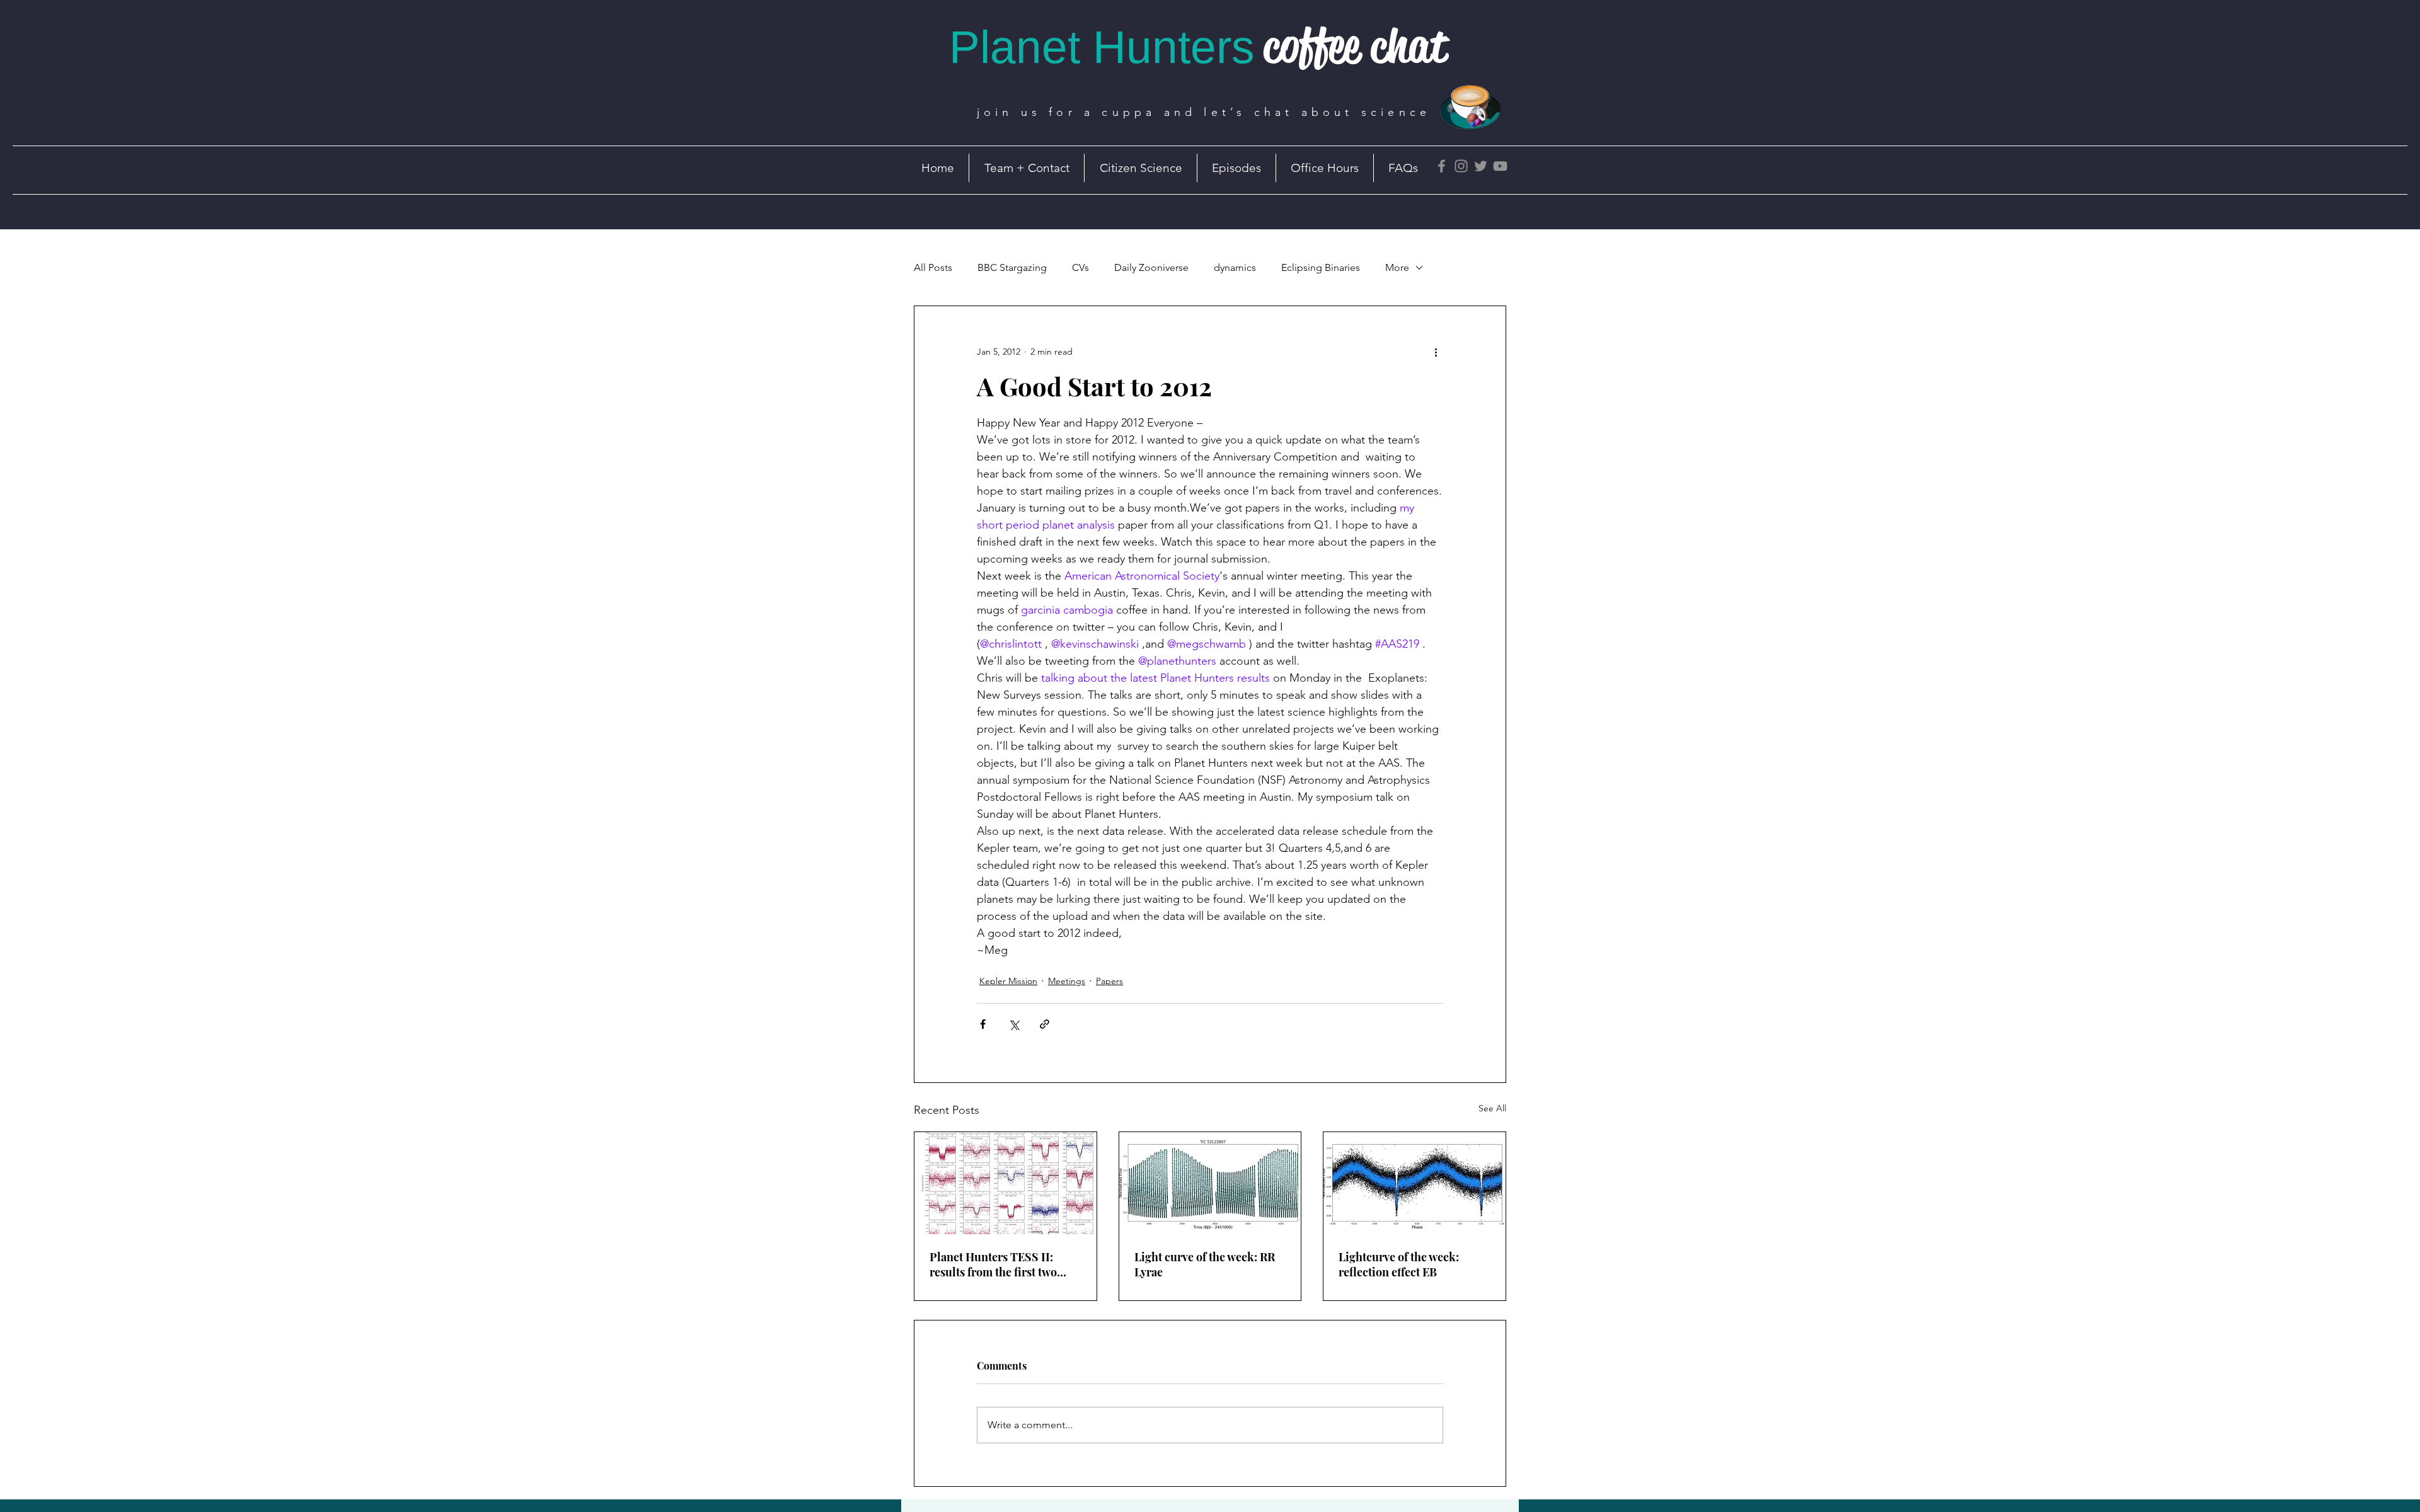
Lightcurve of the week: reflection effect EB (1399, 1264)
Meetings (1067, 981)
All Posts (933, 267)
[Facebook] (1442, 166)
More (1397, 267)
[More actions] (1436, 352)
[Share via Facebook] (983, 1024)
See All (1492, 1108)
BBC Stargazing (1012, 267)
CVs (1080, 267)
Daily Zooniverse (1151, 267)
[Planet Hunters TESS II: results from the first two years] (1005, 1183)
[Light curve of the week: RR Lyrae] (1210, 1183)
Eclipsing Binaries (1321, 267)
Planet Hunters (1102, 47)
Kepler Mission (1008, 981)
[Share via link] (1045, 1024)
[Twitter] (1481, 166)
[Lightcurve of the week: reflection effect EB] (1415, 1183)
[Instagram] (1461, 166)
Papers (1109, 981)
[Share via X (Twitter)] (1014, 1024)
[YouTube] (1500, 166)
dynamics (1235, 267)
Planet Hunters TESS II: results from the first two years (993, 1264)
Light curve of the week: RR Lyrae (1205, 1264)
